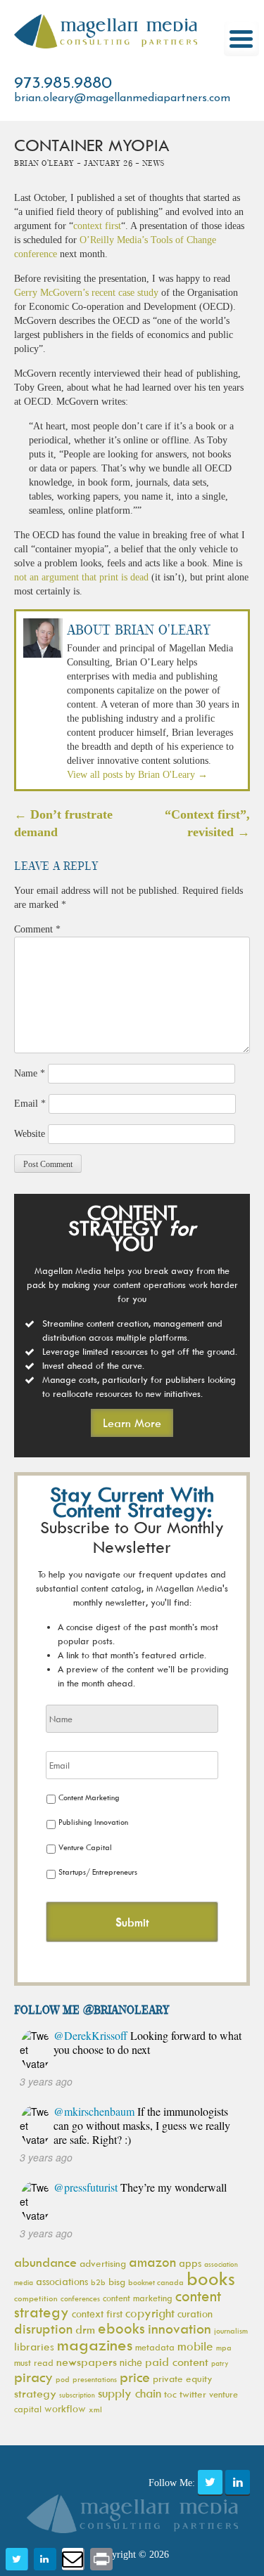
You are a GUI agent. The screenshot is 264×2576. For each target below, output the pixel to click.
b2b (98, 2282)
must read (34, 2362)
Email (30, 1104)
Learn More (132, 1423)
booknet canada (156, 2282)
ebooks (121, 2328)
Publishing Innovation (93, 1822)
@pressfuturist (86, 2187)
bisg (117, 2281)
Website (30, 1134)
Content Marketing (89, 1797)
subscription (77, 2395)
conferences (80, 2298)
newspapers (87, 2362)
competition (36, 2298)
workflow (65, 2408)
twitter (193, 2394)
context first (97, 226)
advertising (103, 2263)
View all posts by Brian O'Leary (137, 775)
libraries (34, 2346)
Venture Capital (85, 1847)
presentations (95, 2379)
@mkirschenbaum (94, 2111)
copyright (150, 2313)
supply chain (130, 2393)
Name (30, 1073)
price (135, 2377)
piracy (33, 2377)
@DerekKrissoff (90, 2035)
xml (95, 2409)
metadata (155, 2347)
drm (85, 2329)
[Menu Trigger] (241, 39)
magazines (95, 2344)
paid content (177, 2362)
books (211, 2278)
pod (63, 2379)
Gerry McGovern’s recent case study (86, 293)
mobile (195, 2346)
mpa (224, 2347)
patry (220, 2363)
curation (195, 2314)
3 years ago (46, 2081)
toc (170, 2394)
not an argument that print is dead (81, 577)
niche (131, 2362)
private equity (183, 2378)
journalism (231, 2330)
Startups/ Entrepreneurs (98, 1872)
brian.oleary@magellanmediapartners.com (122, 98)
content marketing (138, 2298)
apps (190, 2263)
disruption (43, 2329)
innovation (180, 2328)
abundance (45, 2262)
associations (62, 2281)
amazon (152, 2262)
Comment (37, 929)
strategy (35, 2393)
